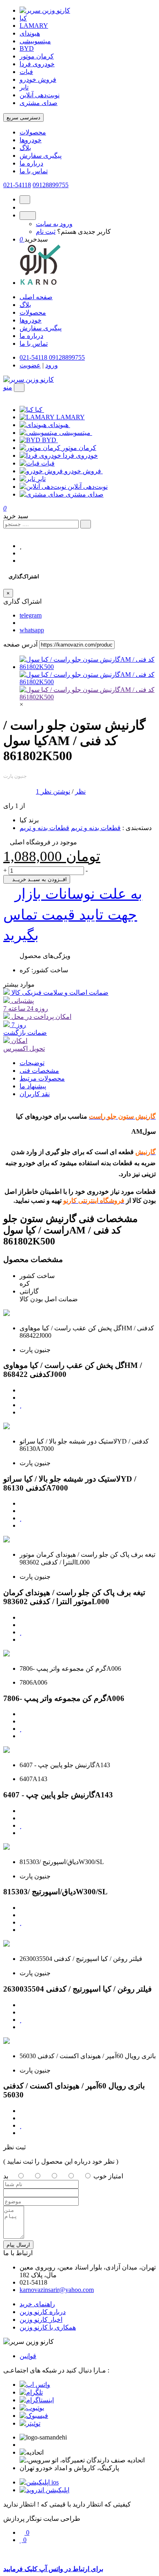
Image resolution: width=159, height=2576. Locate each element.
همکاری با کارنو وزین (48, 2327)
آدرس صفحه (20, 644)
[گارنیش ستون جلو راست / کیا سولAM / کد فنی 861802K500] (88, 667)
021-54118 (17, 185)
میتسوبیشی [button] (76, 433)
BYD (27, 48)
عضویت (30, 365)
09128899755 (51, 185)
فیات (26, 72)
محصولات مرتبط (42, 1078)
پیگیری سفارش (41, 156)
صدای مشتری (39, 103)
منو (8, 387)
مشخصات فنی (39, 1071)
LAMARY (34, 26)
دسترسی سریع (23, 117)
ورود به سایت (54, 224)
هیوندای (30, 33)
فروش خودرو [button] (84, 471)
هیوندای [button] (59, 425)
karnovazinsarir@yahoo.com (57, 2290)
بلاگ (25, 148)
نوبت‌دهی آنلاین (40, 95)
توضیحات (32, 1063)
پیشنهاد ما (33, 1086)
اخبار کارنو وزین (41, 2320)
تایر (24, 87)
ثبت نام (46, 232)
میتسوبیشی (35, 41)
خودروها (31, 140)
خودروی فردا (37, 64)
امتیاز (116, 2176)
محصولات (33, 132)
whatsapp (32, 630)
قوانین (28, 2356)
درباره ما (31, 163)
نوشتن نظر (55, 791)
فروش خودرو (38, 79)
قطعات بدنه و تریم (96, 828)
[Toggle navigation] (19, 388)
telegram (31, 615)
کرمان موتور (37, 56)
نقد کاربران (35, 1094)
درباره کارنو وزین (43, 2312)
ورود (52, 365)
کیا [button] (40, 410)
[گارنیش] (88, 697)
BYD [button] (50, 440)
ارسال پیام (18, 2245)
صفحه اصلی (36, 297)
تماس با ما (34, 171)
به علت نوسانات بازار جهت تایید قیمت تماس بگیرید (73, 914)
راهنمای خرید (37, 2304)
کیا (23, 18)
